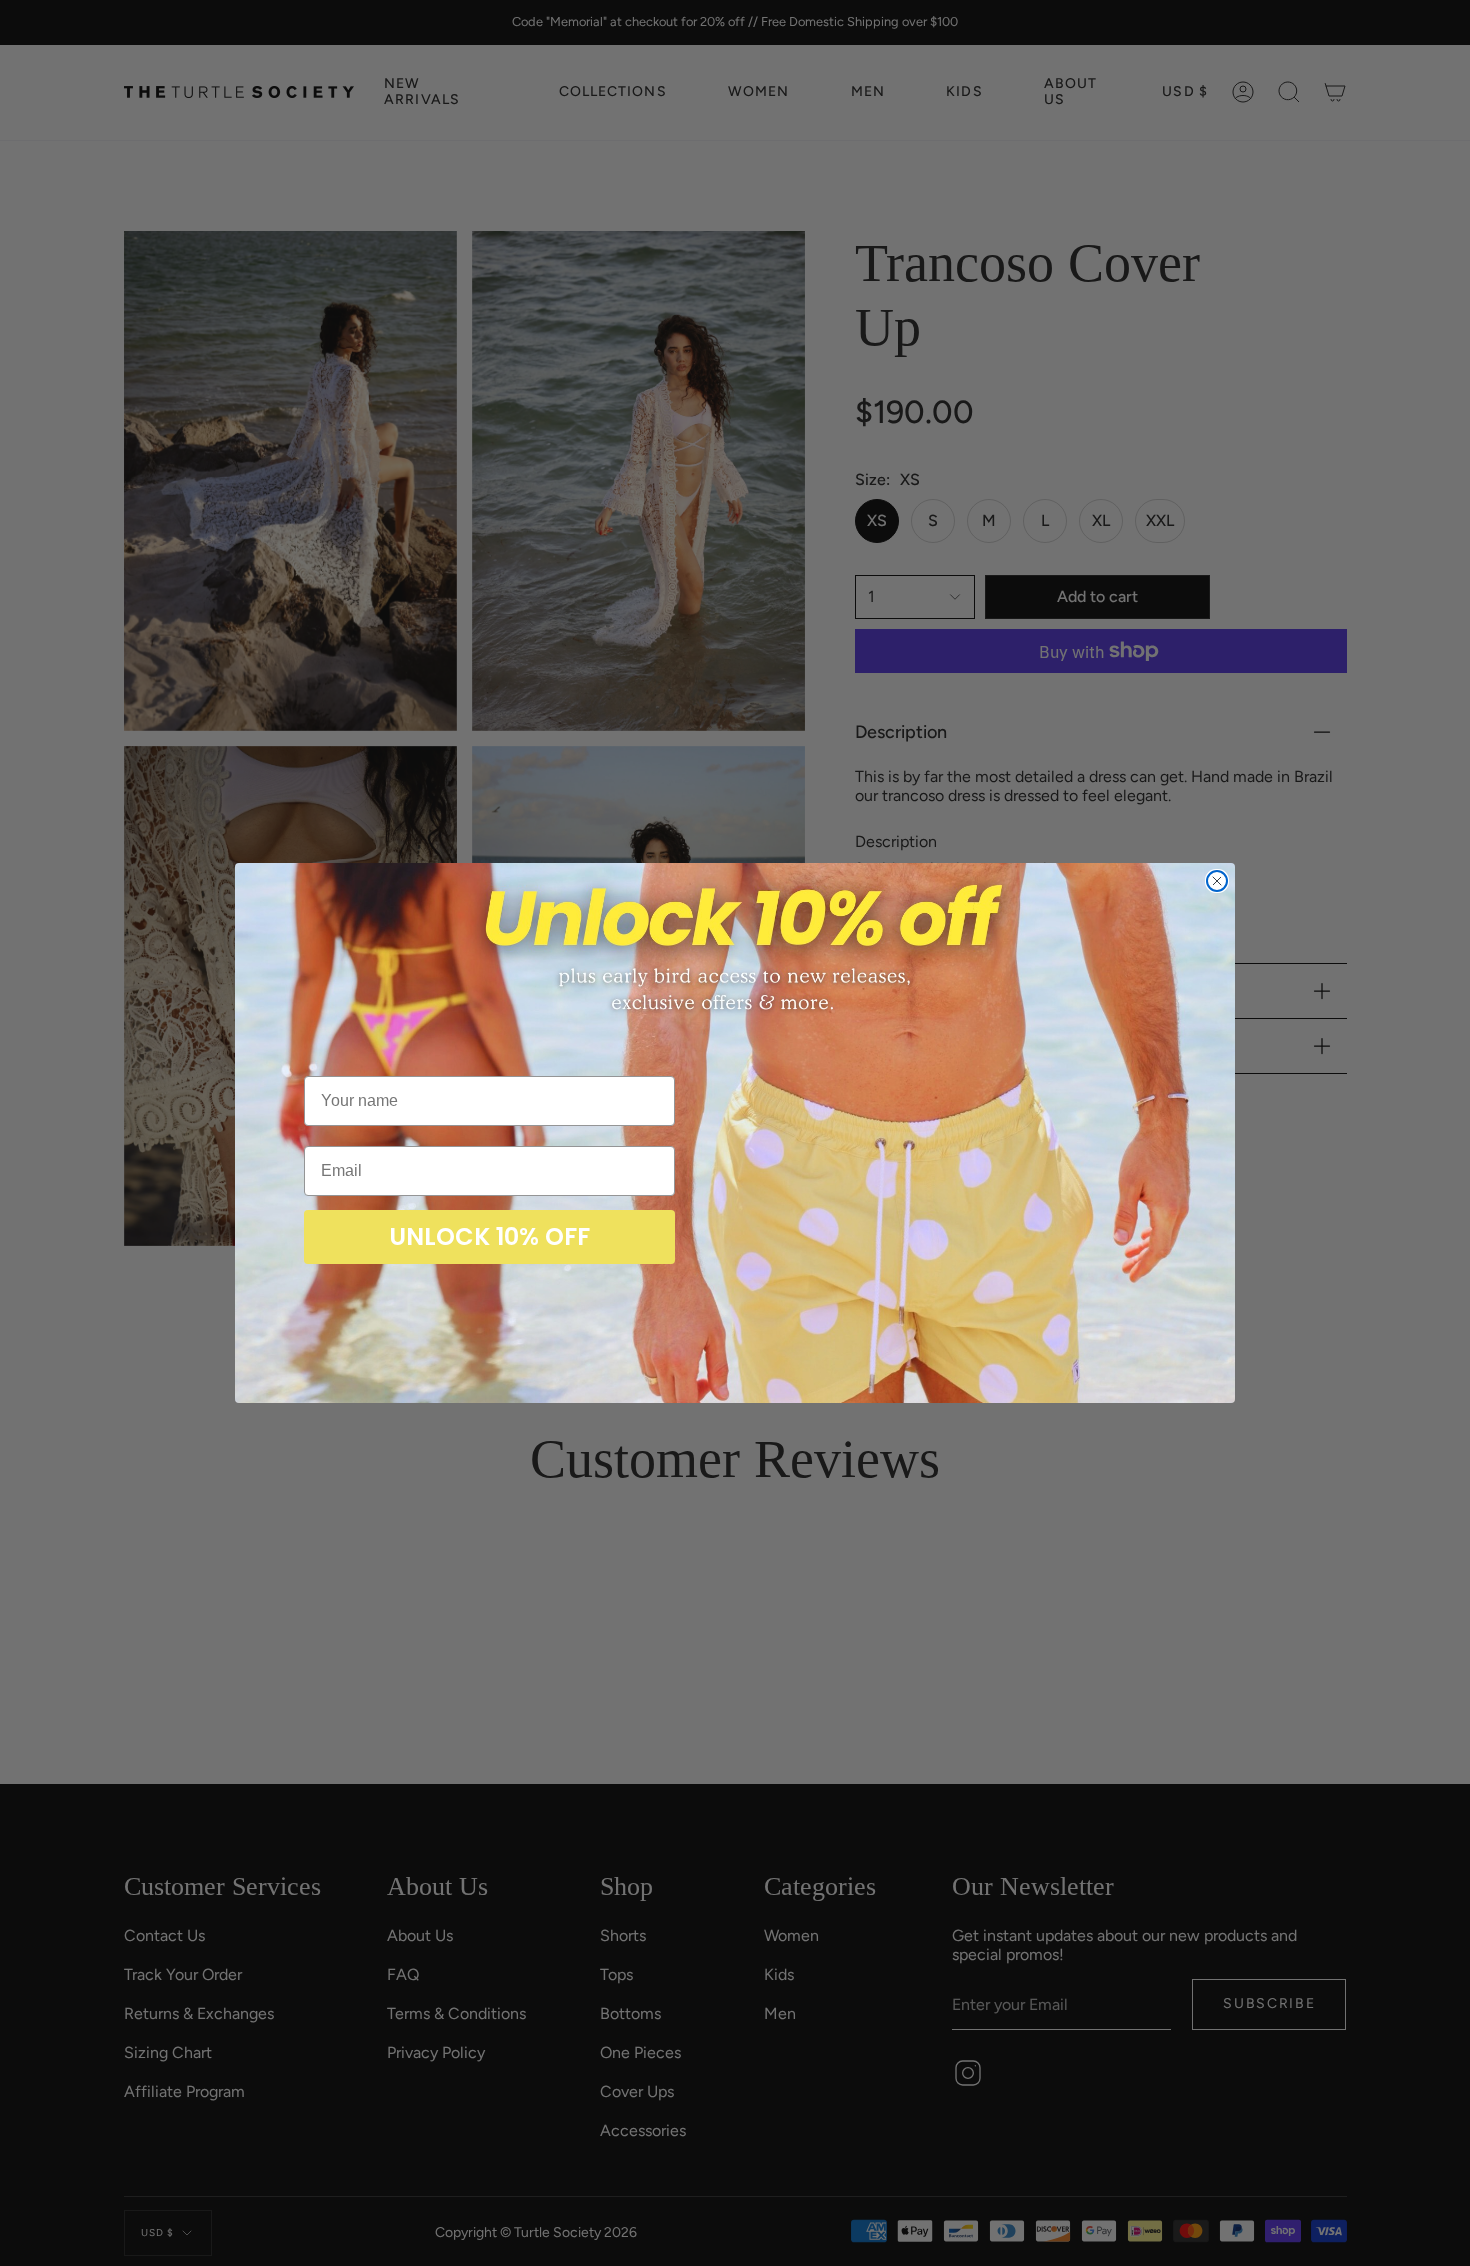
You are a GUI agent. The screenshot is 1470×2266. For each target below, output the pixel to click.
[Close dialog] (1217, 881)
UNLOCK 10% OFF (489, 1236)
